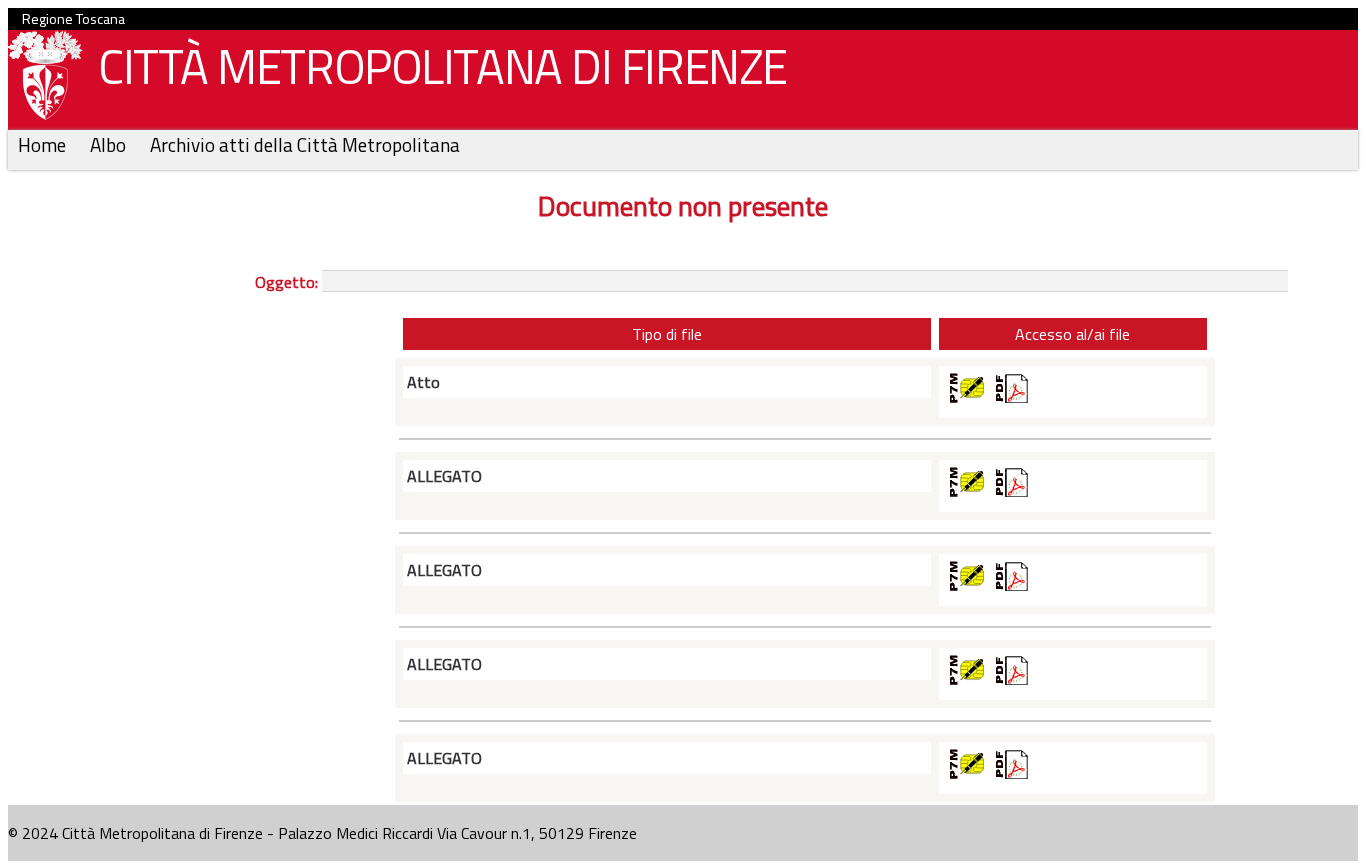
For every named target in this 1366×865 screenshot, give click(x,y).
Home (44, 144)
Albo (110, 144)
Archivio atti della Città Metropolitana (305, 144)
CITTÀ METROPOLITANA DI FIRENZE (442, 66)
